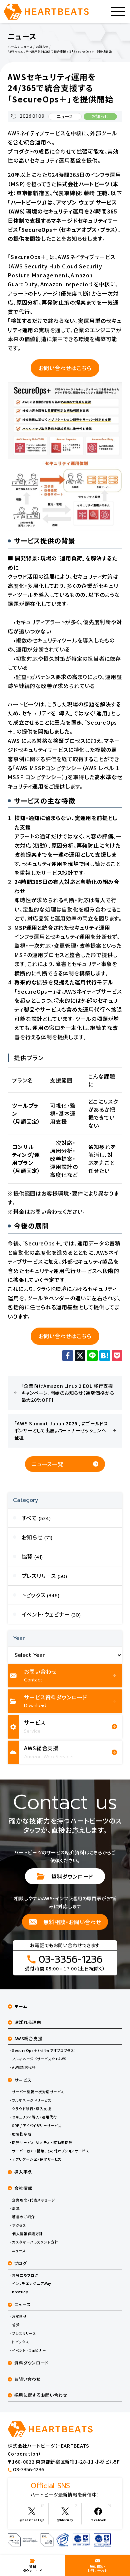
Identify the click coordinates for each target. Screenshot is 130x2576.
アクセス (19, 2225)
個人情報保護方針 (27, 2234)
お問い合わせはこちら (65, 368)
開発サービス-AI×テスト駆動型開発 (42, 2143)
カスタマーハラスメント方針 (35, 2242)
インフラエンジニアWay (31, 2284)
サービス (23, 2080)
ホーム (21, 2006)
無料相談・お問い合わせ (72, 1922)
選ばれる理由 (28, 2022)
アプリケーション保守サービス (37, 2159)
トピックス (20, 2342)
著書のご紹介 (23, 2217)
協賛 (16, 2325)
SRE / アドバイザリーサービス (37, 2126)
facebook (98, 2520)
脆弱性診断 (22, 2134)
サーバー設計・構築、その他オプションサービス (50, 2151)
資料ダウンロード (72, 1876)
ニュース (65, 117)
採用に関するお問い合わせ (41, 2395)
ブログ (21, 2263)
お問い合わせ (28, 2379)
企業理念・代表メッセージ (33, 2200)
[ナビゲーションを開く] (118, 12)
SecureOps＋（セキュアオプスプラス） (44, 2051)
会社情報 (23, 2188)
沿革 (16, 2209)
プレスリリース (24, 2334)
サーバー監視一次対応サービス (38, 2092)
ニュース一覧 (47, 1464)
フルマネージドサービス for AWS (39, 2059)
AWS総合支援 (28, 2038)
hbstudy (20, 2292)
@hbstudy (65, 2520)
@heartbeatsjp (32, 2520)
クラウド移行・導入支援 (31, 2109)
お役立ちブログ (25, 2275)
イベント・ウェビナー (29, 2351)
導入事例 (23, 2172)
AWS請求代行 (24, 2068)
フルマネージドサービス (32, 2100)
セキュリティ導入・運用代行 (34, 2117)
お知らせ (100, 117)
